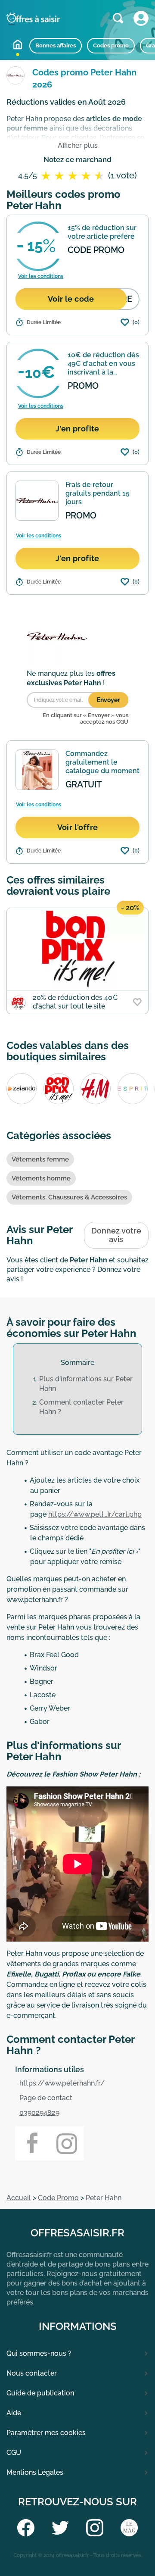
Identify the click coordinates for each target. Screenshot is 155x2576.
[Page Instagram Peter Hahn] (67, 2143)
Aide (14, 2413)
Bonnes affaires (56, 45)
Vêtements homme (41, 1178)
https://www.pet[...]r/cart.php (95, 1514)
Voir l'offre (78, 827)
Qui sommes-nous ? (39, 2353)
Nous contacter (32, 2373)
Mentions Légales (35, 2472)
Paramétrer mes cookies (46, 2433)
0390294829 (39, 2112)
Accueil (18, 44)
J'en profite (77, 429)
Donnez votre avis (116, 1235)
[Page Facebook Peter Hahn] (32, 2143)
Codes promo (111, 45)
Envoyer (108, 700)
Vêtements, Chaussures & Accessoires (69, 1197)
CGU (14, 2453)
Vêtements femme (40, 1159)
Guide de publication (40, 2393)
